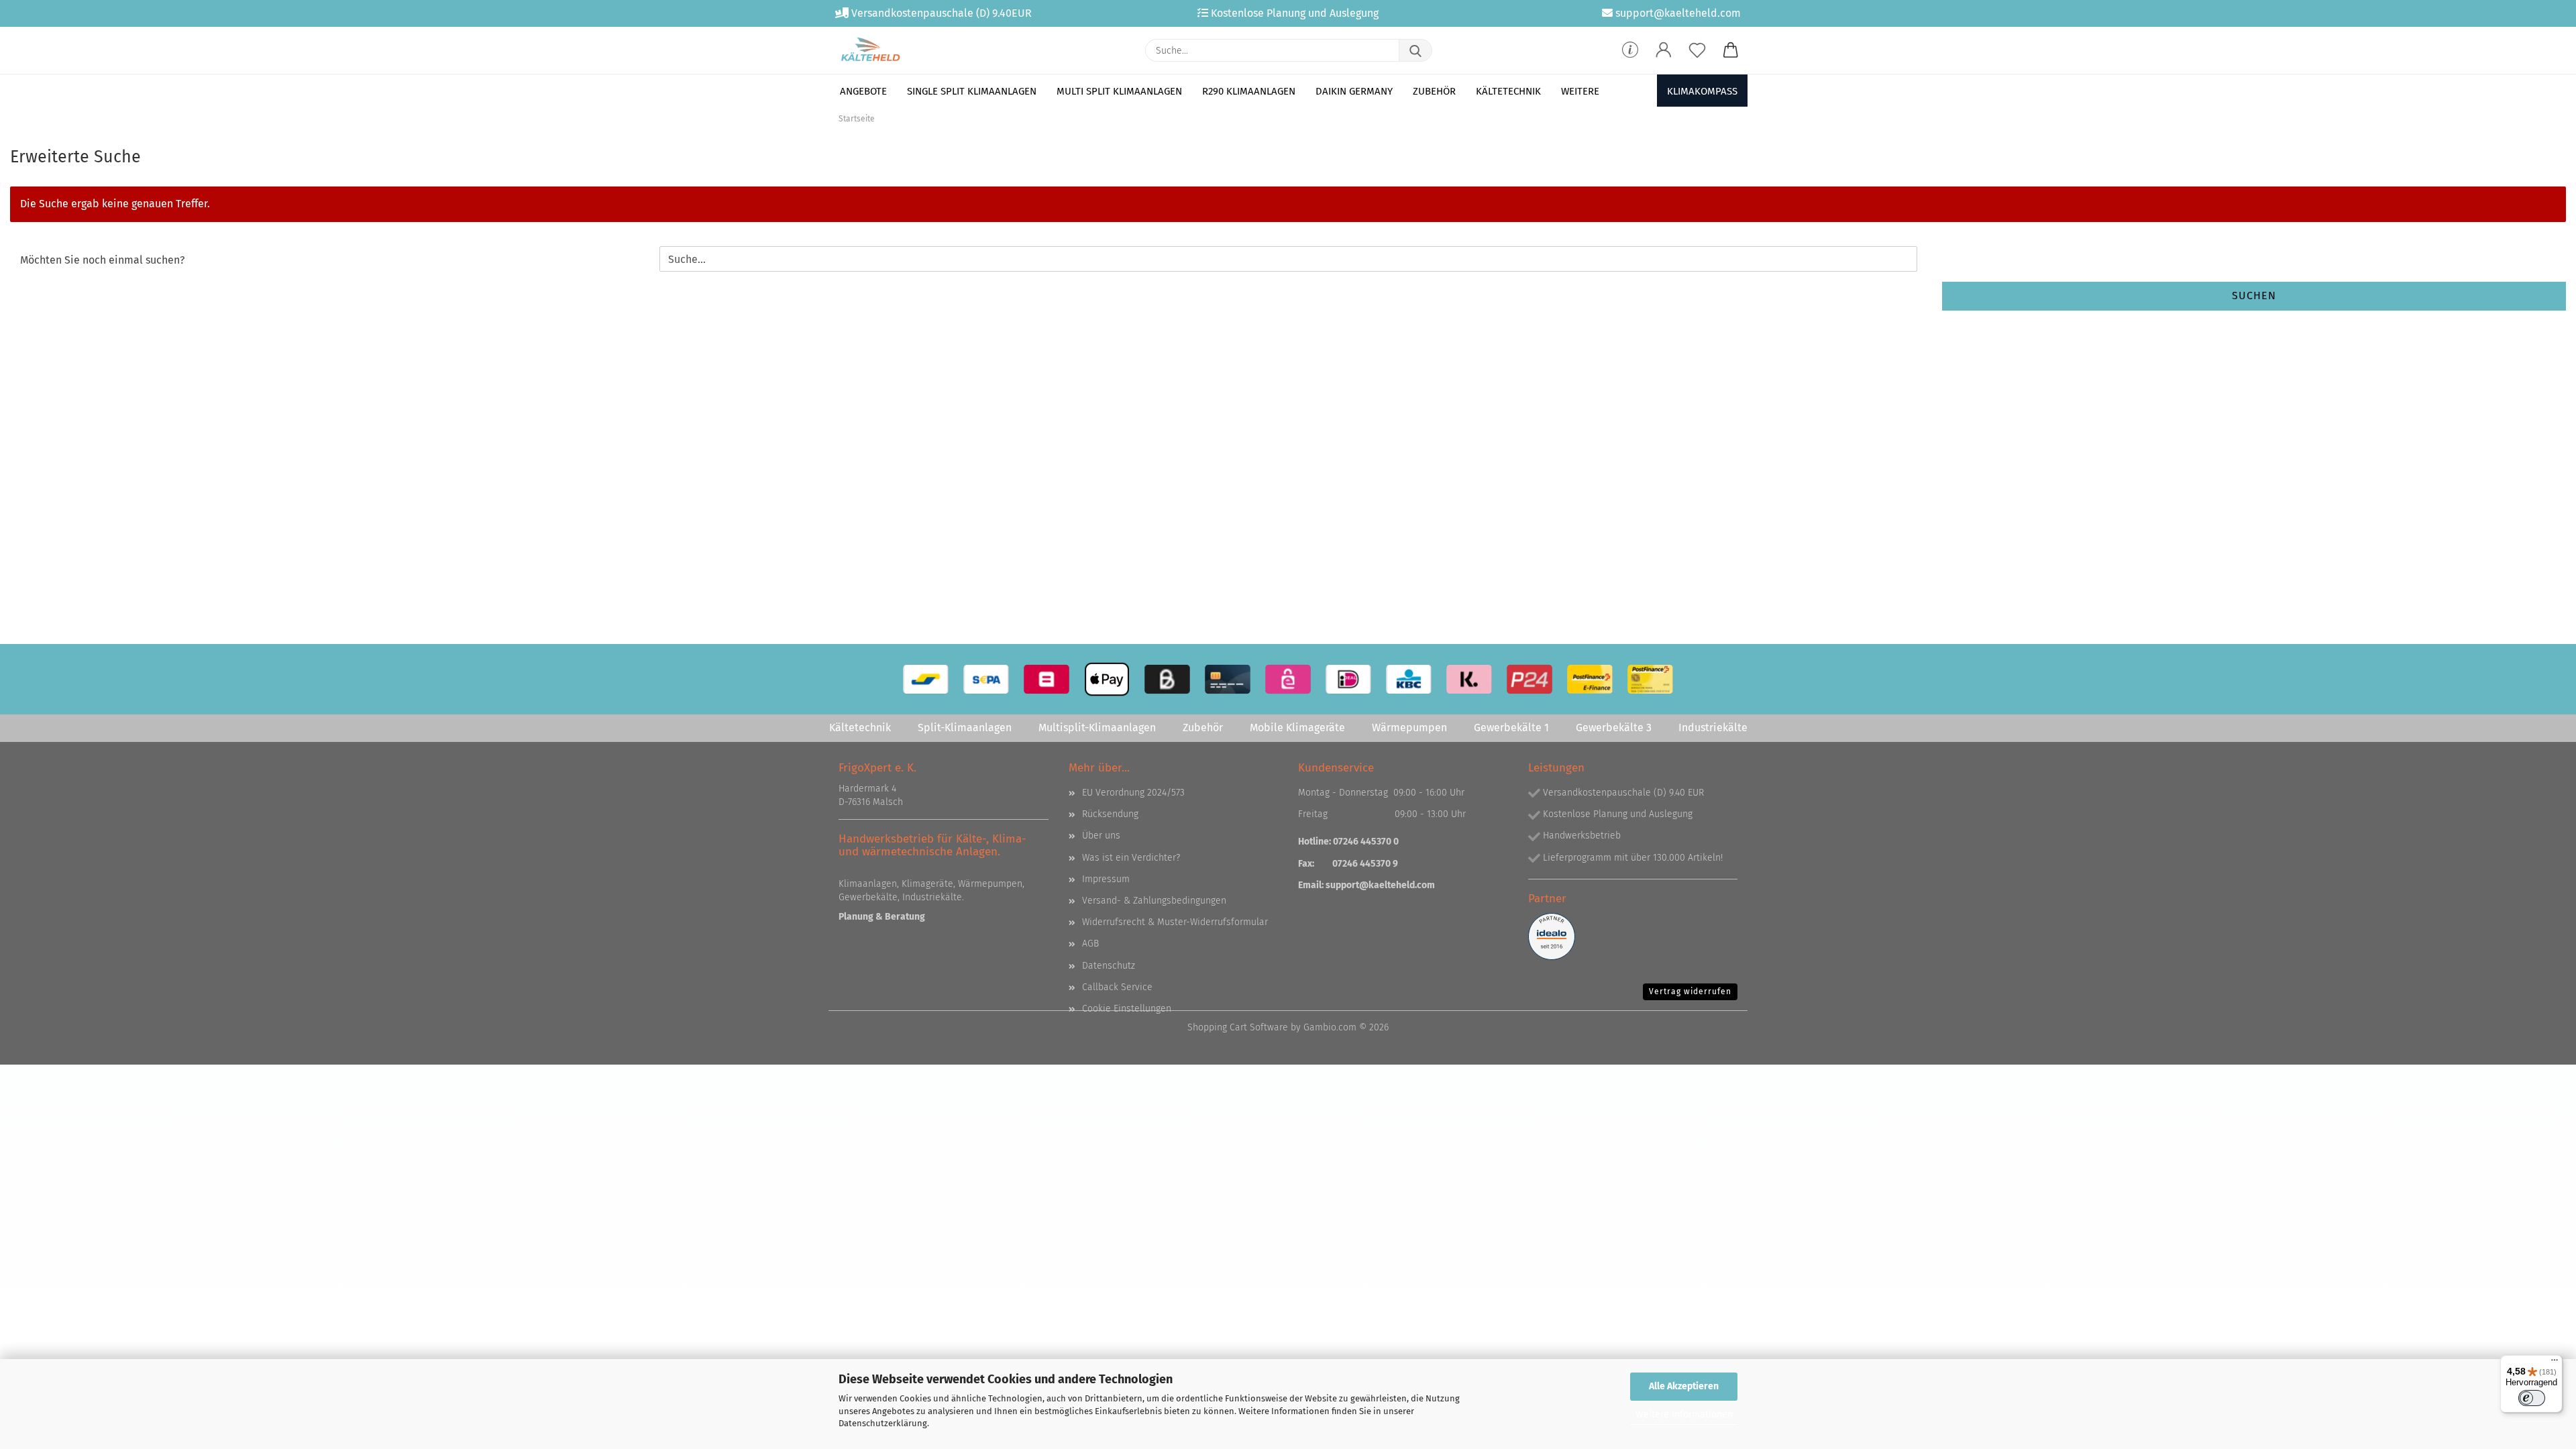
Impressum (1106, 879)
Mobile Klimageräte (1297, 728)
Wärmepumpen (1409, 728)
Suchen (2254, 296)
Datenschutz (1109, 966)
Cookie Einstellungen (1127, 1009)
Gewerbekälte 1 (1511, 728)
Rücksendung (1110, 814)
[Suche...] (1415, 50)
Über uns (1101, 836)
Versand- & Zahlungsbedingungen (1154, 901)
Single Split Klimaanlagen (972, 91)
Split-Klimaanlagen (965, 728)
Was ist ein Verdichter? (1131, 858)
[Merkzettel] (1697, 50)
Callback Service (1117, 987)
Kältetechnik (1508, 91)
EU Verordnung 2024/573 (1133, 793)
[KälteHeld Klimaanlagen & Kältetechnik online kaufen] (870, 50)
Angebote (863, 91)
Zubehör (1434, 91)
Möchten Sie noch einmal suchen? (102, 260)
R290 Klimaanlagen (1249, 91)
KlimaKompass (1702, 91)
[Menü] (2555, 1363)
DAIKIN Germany (1354, 91)
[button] (1664, 50)
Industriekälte (1713, 728)
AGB (1090, 944)
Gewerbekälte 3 (1614, 728)
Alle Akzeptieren (1684, 1386)
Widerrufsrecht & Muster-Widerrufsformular (1175, 922)
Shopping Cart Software (1238, 1027)
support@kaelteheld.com (1380, 885)
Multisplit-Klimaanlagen (1097, 728)
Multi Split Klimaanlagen (1119, 91)
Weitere (1580, 91)
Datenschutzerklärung (883, 1423)
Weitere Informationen (1684, 1414)
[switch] (2532, 1398)
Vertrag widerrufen (1690, 991)
